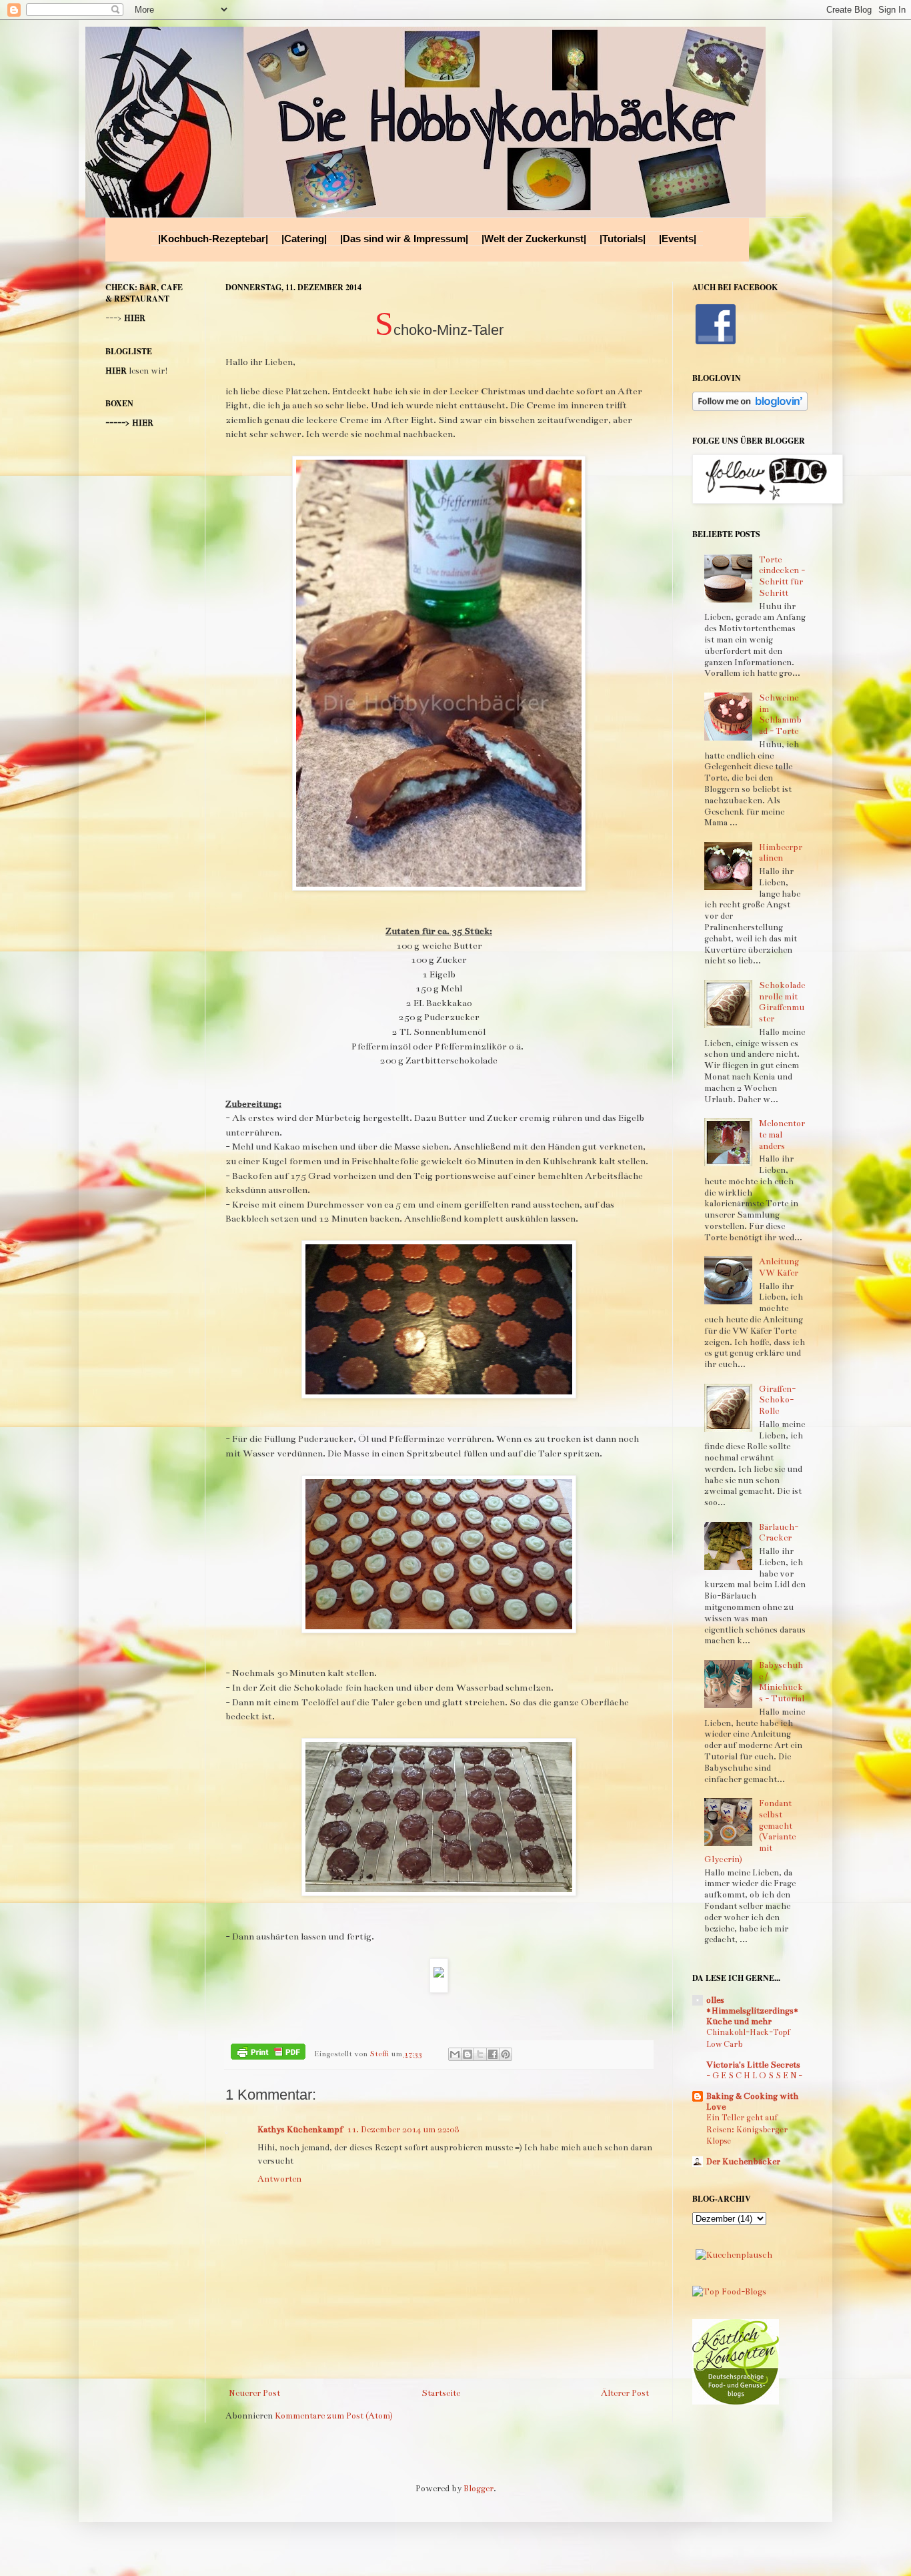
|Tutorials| (623, 239)
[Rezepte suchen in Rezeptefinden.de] (729, 2292)
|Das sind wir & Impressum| (404, 239)
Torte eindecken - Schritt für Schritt (782, 576)
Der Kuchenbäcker (743, 2162)
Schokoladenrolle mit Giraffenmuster (782, 1002)
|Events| (678, 239)
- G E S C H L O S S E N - (754, 2076)
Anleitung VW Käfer (779, 1267)
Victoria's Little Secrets (753, 2065)
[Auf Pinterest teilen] (506, 2054)
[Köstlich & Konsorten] (736, 2402)
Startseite (441, 2393)
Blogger (479, 2489)
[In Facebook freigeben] (493, 2054)
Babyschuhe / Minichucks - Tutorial (782, 1682)
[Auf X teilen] (480, 2054)
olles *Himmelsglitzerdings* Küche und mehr (753, 2011)
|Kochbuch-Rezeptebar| (213, 239)
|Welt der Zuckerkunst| (534, 239)
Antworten (279, 2179)
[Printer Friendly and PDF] (268, 2054)
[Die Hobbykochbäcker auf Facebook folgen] (716, 345)
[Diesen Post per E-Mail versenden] (455, 2054)
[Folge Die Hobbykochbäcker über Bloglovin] (750, 408)
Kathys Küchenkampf (300, 2130)
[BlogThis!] (468, 2054)
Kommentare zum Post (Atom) (334, 2416)
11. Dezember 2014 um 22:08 (403, 2130)
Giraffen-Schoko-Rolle (777, 1400)
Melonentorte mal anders (782, 1135)
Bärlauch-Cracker (779, 1533)
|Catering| (304, 239)
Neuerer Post (254, 2393)
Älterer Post (625, 2393)
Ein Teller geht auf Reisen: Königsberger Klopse (747, 2129)
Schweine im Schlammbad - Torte (780, 715)
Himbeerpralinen (781, 853)
